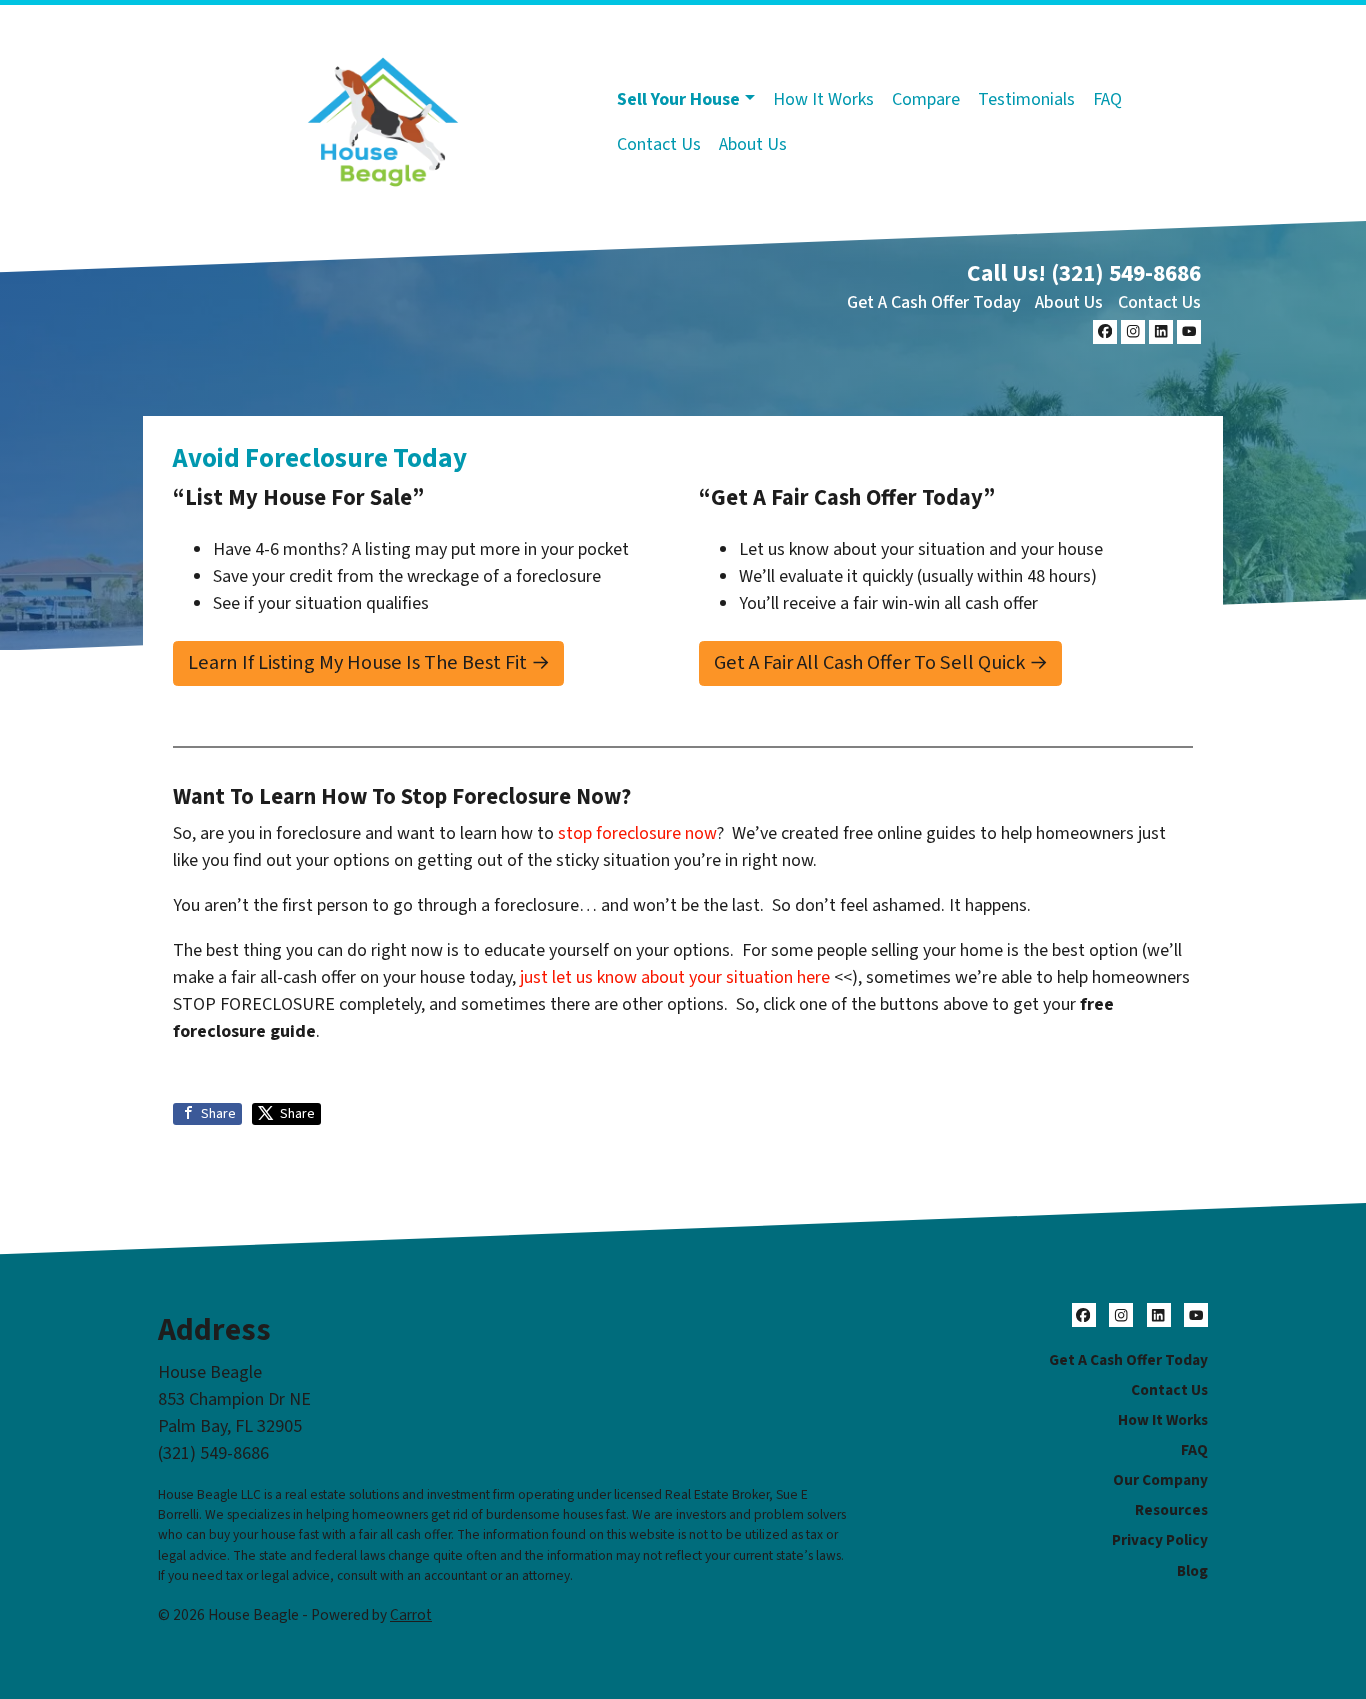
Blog (1192, 1571)
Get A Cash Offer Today (934, 302)
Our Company (1160, 1480)
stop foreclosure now (637, 833)
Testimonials (1026, 99)
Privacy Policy (1160, 1540)
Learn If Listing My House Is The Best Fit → (369, 662)
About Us (753, 144)
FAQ (1107, 99)
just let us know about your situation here (675, 977)
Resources (1171, 1510)
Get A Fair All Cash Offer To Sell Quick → (881, 662)
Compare (926, 99)
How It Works (823, 99)
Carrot (411, 1615)
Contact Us (659, 144)
